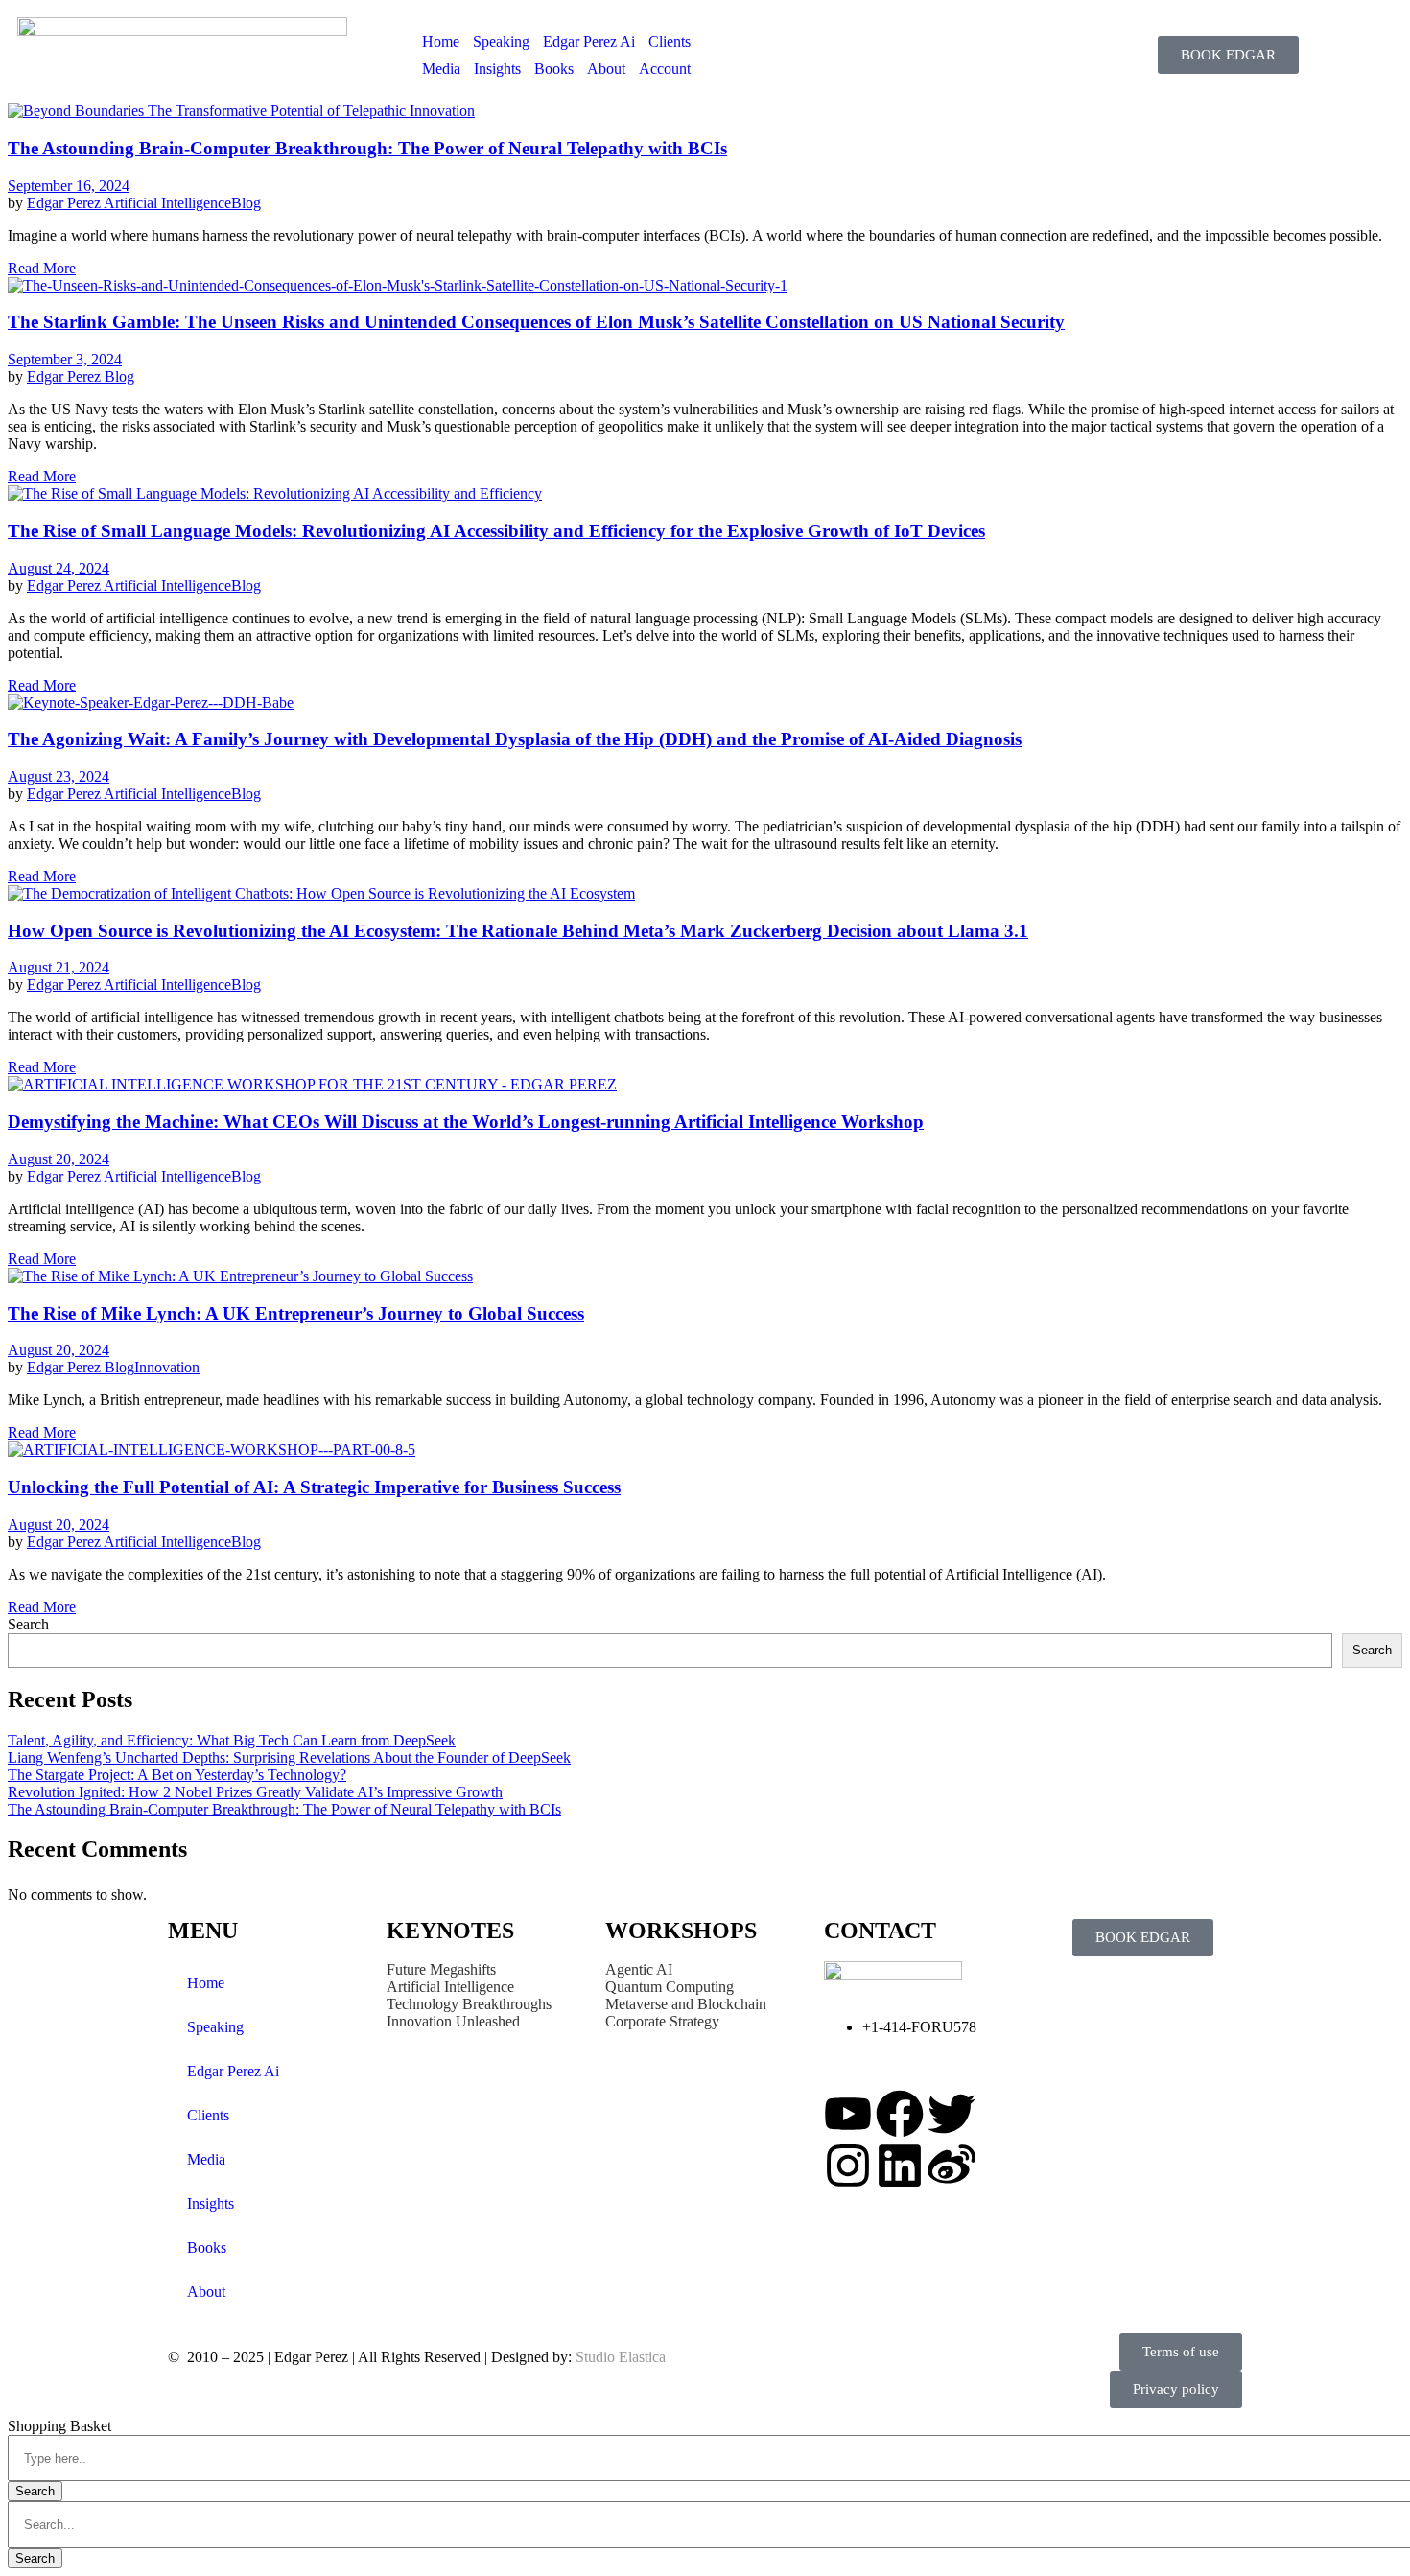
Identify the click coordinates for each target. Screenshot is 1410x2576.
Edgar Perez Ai (589, 42)
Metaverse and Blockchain (686, 2004)
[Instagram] (848, 2166)
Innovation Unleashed (453, 2021)
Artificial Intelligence (167, 203)
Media (441, 69)
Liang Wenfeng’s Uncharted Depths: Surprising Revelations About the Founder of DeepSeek (289, 1757)
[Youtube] (848, 2114)
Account (665, 69)
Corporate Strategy (662, 2021)
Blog (246, 203)
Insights (497, 69)
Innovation (167, 1367)
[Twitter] (952, 2114)
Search (28, 1624)
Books (554, 69)
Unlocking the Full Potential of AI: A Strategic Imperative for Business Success (314, 1487)
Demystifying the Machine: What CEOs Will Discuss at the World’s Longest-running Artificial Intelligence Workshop (466, 1122)
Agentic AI (639, 1969)
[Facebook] (900, 2114)
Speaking (501, 42)
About (606, 69)
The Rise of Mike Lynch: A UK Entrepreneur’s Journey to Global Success (296, 1313)
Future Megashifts (441, 1969)
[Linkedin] (900, 2166)
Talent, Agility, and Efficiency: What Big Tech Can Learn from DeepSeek (232, 1740)
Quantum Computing (670, 1987)
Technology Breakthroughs (469, 2004)
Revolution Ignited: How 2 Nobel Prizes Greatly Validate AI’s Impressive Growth (255, 1792)
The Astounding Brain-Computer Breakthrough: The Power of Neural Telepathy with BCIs (367, 148)
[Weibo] (952, 2166)
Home (441, 42)
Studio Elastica (619, 2357)
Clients (670, 42)
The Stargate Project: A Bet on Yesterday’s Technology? (177, 1775)
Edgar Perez (65, 203)
